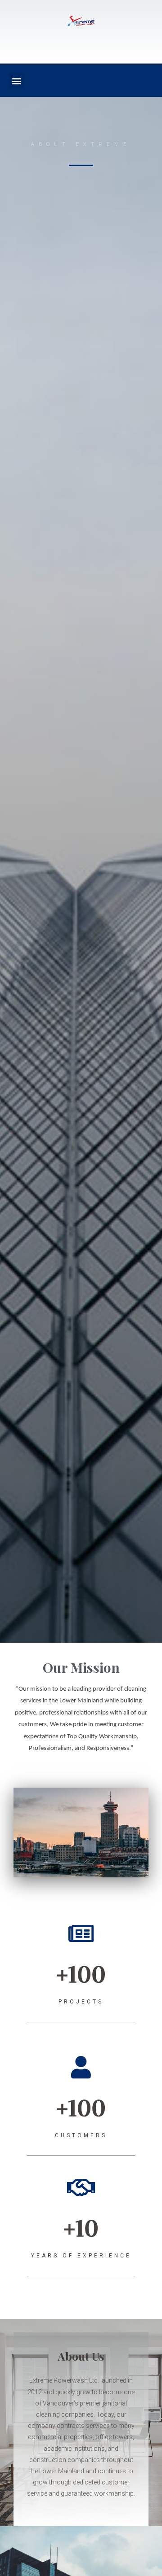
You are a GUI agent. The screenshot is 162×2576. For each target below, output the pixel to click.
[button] (16, 81)
